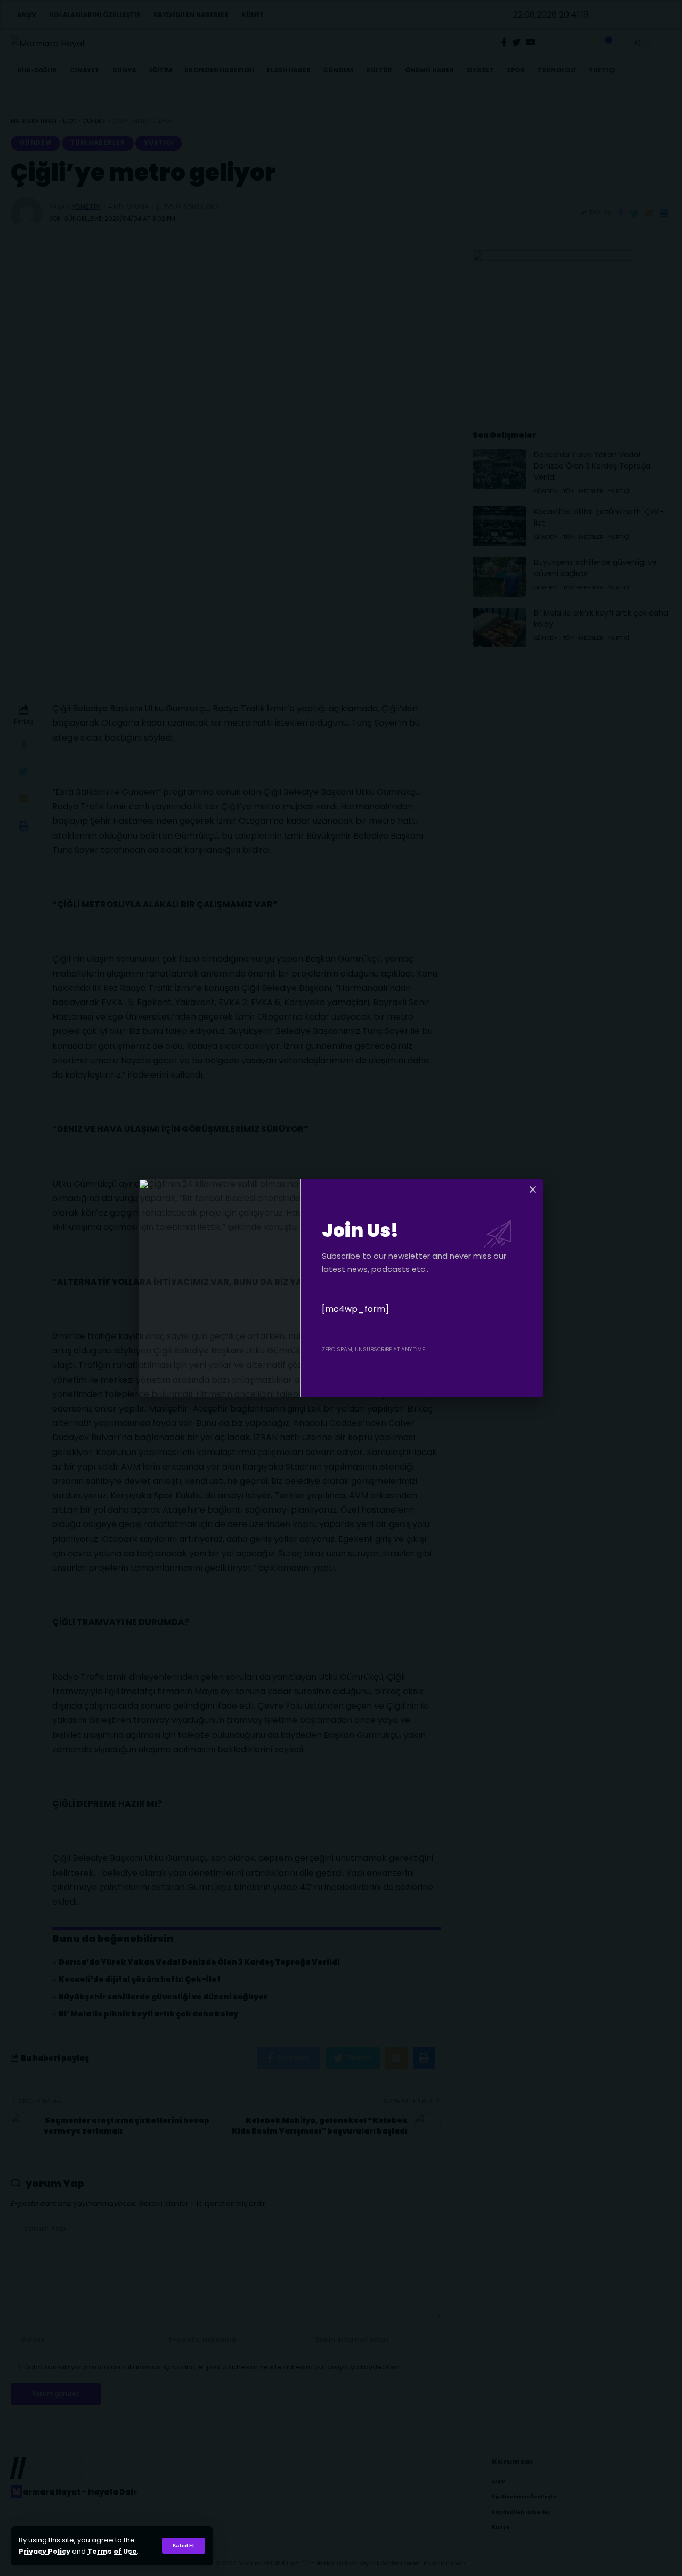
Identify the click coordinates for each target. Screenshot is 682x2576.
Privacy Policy (44, 2551)
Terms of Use (112, 2551)
